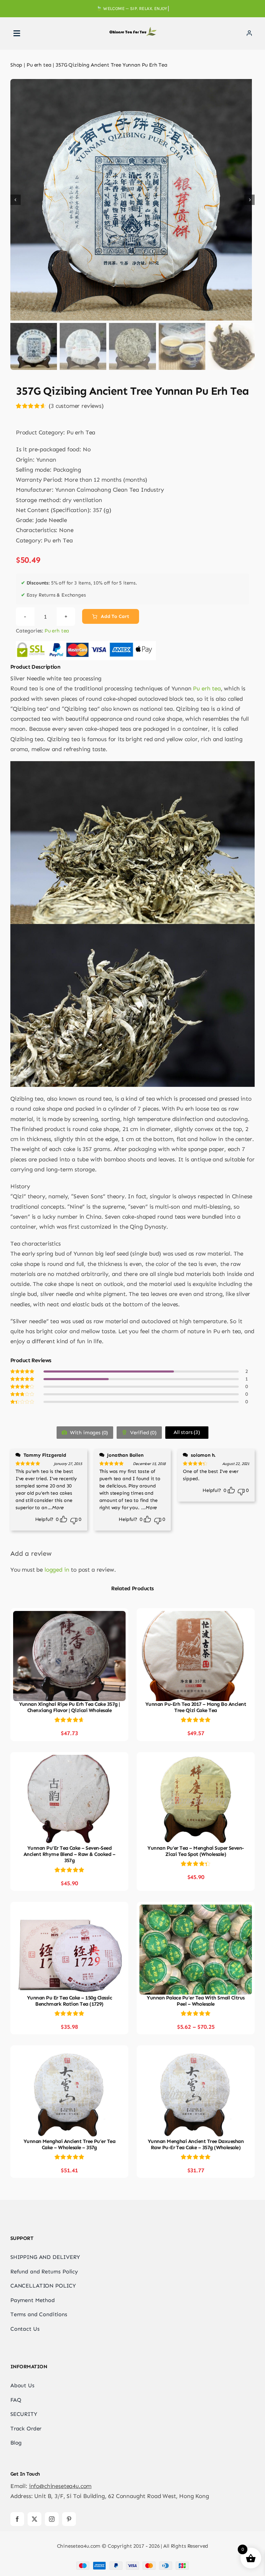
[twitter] (35, 2519)
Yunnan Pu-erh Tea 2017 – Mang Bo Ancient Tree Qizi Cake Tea (196, 1707)
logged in (57, 1570)
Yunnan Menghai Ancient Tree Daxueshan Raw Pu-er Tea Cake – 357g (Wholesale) (196, 2144)
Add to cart (115, 616)
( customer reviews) (76, 406)
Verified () (143, 1433)
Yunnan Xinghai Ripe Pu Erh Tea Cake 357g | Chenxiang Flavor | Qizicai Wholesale (70, 1707)
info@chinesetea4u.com (60, 2486)
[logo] (132, 30)
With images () (88, 1433)
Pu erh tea (57, 631)
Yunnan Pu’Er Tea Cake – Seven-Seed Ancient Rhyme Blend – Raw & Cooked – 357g (69, 1854)
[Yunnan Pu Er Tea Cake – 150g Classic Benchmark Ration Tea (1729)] (69, 1909)
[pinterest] (69, 2519)
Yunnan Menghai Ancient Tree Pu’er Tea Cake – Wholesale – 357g (70, 2144)
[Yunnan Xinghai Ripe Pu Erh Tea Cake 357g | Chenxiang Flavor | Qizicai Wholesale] (69, 1616)
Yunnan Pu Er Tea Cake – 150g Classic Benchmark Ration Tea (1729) (69, 2001)
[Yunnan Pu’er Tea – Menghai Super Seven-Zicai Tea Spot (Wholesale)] (196, 1760)
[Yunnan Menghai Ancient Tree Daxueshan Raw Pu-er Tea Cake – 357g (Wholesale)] (196, 2053)
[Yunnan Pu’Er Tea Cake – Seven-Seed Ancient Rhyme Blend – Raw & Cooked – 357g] (69, 1760)
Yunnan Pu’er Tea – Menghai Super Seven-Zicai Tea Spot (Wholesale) (196, 1851)
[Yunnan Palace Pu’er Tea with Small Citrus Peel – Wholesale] (196, 1909)
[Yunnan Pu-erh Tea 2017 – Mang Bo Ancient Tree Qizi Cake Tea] (196, 1616)
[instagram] (52, 2519)
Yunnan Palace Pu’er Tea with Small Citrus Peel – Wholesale (195, 2001)
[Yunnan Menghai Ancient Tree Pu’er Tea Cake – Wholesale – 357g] (69, 2053)
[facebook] (17, 2519)
